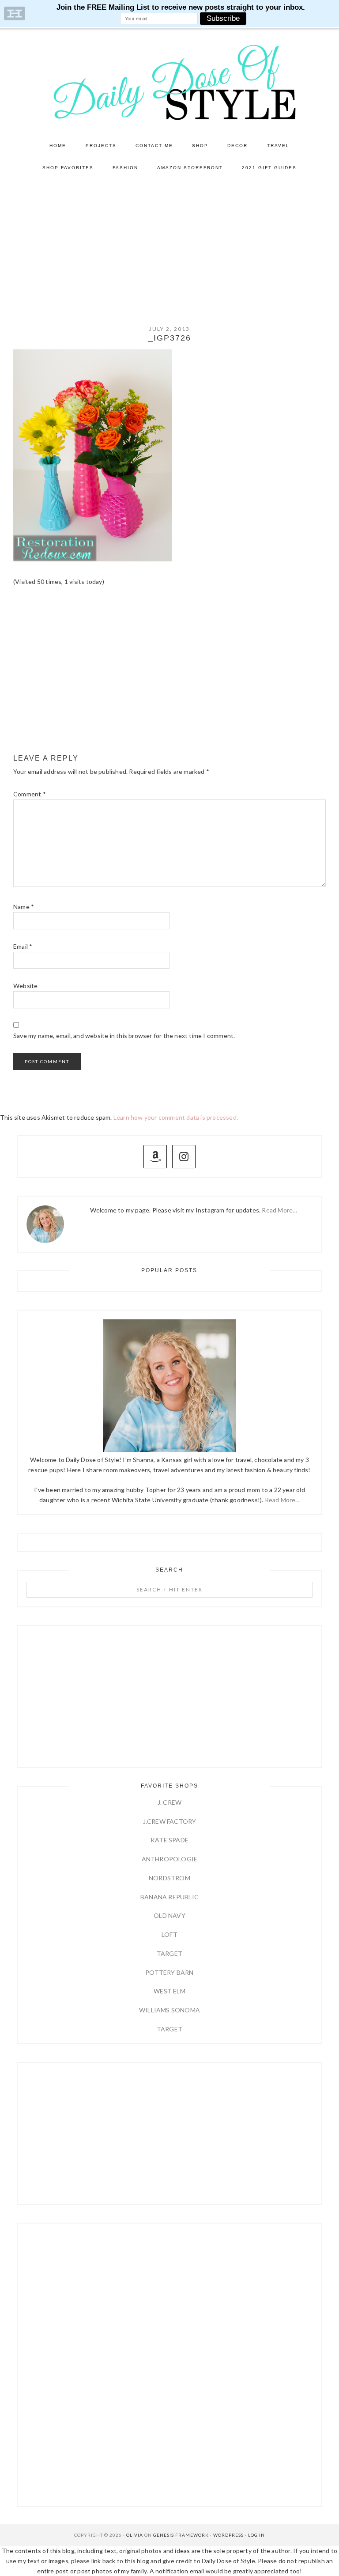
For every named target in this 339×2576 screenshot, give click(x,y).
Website (25, 986)
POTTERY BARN (169, 1972)
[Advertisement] (169, 245)
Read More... (282, 1500)
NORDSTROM (169, 1878)
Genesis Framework (181, 2535)
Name (24, 907)
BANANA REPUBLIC (169, 1897)
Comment (30, 794)
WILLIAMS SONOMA (169, 2010)
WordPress (228, 2535)
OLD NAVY (169, 1915)
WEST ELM (169, 1991)
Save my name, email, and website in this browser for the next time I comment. (124, 1036)
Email (23, 946)
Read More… (279, 1210)
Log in (256, 2535)
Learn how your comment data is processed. (176, 1117)
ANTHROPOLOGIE (170, 1859)
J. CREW (169, 1802)
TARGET (169, 1953)
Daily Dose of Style (169, 82)
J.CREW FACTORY (170, 1821)
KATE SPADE (169, 1840)
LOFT (169, 1934)
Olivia (135, 2535)
